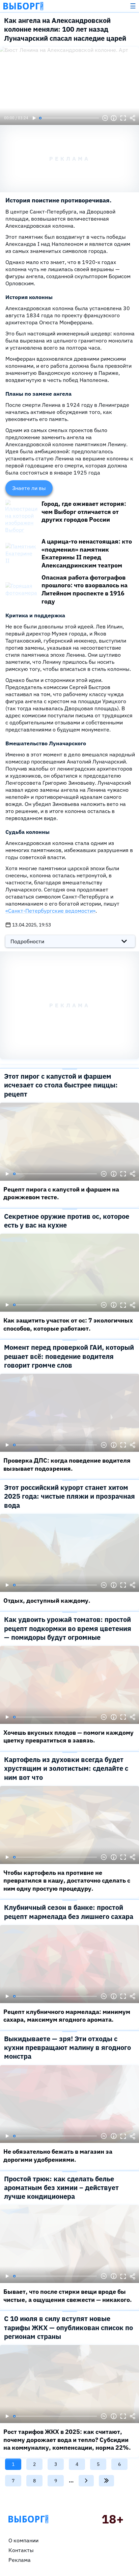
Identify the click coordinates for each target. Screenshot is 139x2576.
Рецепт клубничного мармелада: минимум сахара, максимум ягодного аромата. (67, 2016)
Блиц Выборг (23, 6)
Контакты (21, 2550)
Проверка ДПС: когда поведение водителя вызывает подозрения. (67, 1464)
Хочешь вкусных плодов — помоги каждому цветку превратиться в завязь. (68, 1737)
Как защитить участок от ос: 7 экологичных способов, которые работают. (68, 1324)
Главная (28, 2519)
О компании (23, 2540)
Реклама (20, 2560)
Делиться (133, 118)
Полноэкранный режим (123, 118)
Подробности (27, 941)
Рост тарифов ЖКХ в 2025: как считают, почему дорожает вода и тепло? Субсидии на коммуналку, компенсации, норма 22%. (67, 2440)
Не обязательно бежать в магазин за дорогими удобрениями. (58, 2156)
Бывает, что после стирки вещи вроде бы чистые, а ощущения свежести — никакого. (68, 2296)
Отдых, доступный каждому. (47, 1601)
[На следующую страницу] (86, 2481)
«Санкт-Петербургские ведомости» (50, 911)
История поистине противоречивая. (59, 200)
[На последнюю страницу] (106, 2481)
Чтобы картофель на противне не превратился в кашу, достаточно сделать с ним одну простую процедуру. (67, 1881)
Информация (114, 118)
